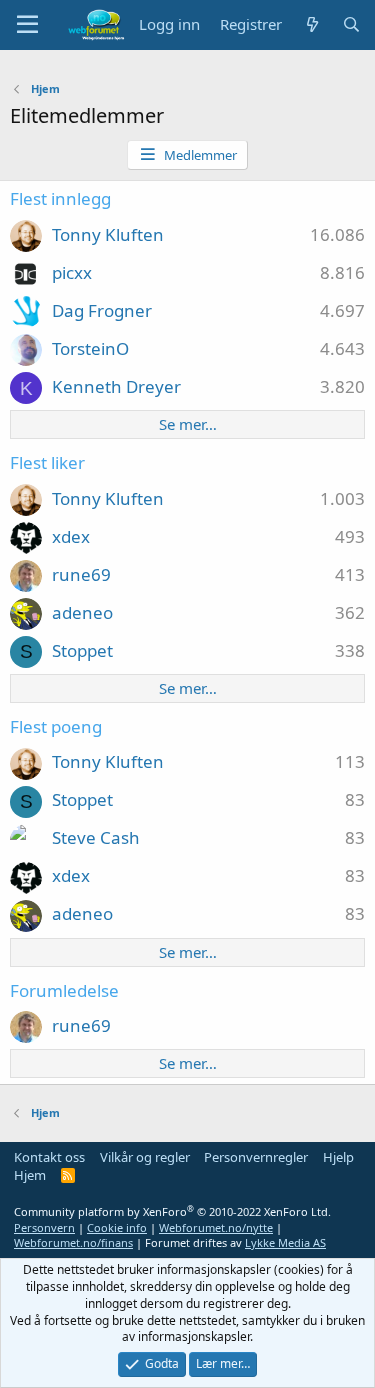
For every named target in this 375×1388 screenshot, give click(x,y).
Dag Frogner (102, 310)
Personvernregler (256, 1157)
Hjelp (338, 1157)
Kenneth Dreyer (116, 386)
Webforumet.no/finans (73, 1242)
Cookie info (117, 1227)
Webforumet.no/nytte (216, 1227)
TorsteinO (90, 348)
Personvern (44, 1227)
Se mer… (188, 424)
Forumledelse (64, 990)
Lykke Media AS (285, 1242)
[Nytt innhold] (311, 24)
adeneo (82, 612)
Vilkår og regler (145, 1157)
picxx (72, 272)
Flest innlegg (60, 198)
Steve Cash (96, 837)
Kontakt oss (49, 1157)
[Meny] (27, 25)
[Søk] (351, 24)
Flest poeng (56, 726)
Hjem (30, 1175)
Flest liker (47, 462)
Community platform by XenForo (172, 1211)
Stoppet (82, 650)
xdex (71, 536)
